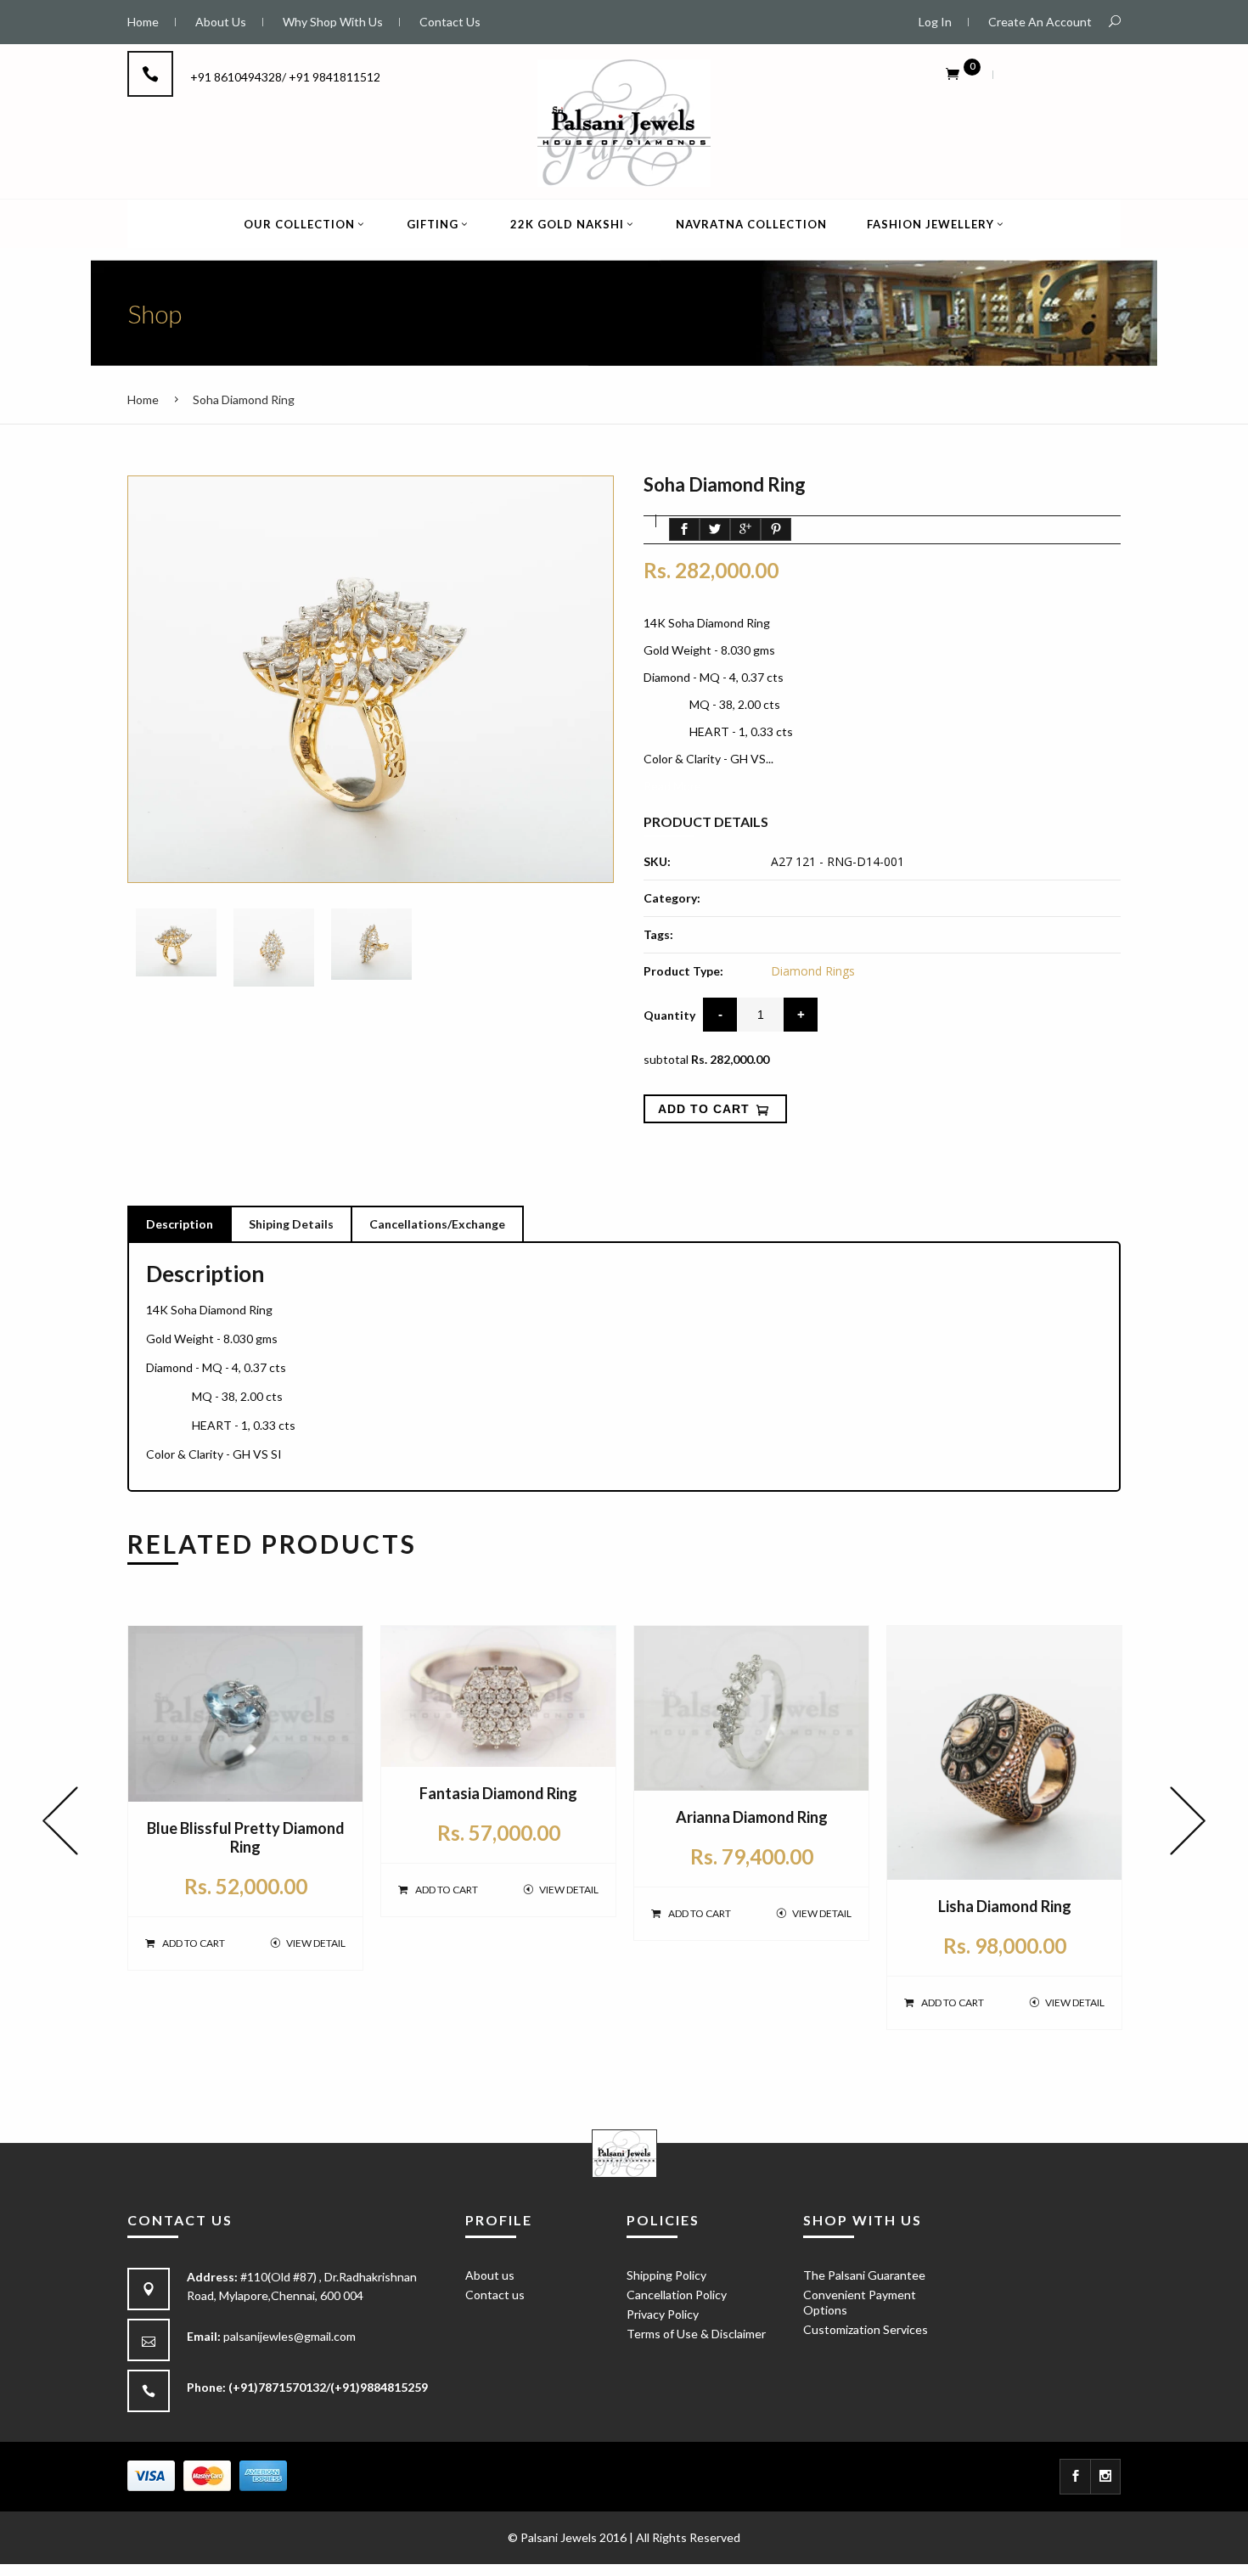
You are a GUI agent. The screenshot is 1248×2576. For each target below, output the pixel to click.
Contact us (495, 2295)
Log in (935, 22)
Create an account (1040, 22)
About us (490, 2275)
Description (180, 1224)
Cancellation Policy (677, 2295)
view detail (316, 1943)
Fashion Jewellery (930, 224)
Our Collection (299, 224)
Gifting (433, 224)
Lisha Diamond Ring (1005, 1906)
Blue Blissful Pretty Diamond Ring (246, 1837)
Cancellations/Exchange (437, 1224)
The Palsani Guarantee (864, 2275)
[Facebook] (1075, 2477)
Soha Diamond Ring (244, 399)
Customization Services (866, 2329)
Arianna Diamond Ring (752, 1817)
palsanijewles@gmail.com (290, 2336)
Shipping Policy (666, 2275)
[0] (953, 73)
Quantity (669, 1015)
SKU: (657, 861)
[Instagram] (1106, 2477)
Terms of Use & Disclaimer (696, 2334)
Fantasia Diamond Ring (498, 1793)
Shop (155, 313)
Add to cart (194, 1943)
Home (143, 399)
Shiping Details (291, 1224)
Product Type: (683, 971)
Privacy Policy (663, 2314)
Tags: (658, 934)
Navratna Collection (751, 224)
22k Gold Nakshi (567, 224)
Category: (672, 898)
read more (672, 786)
